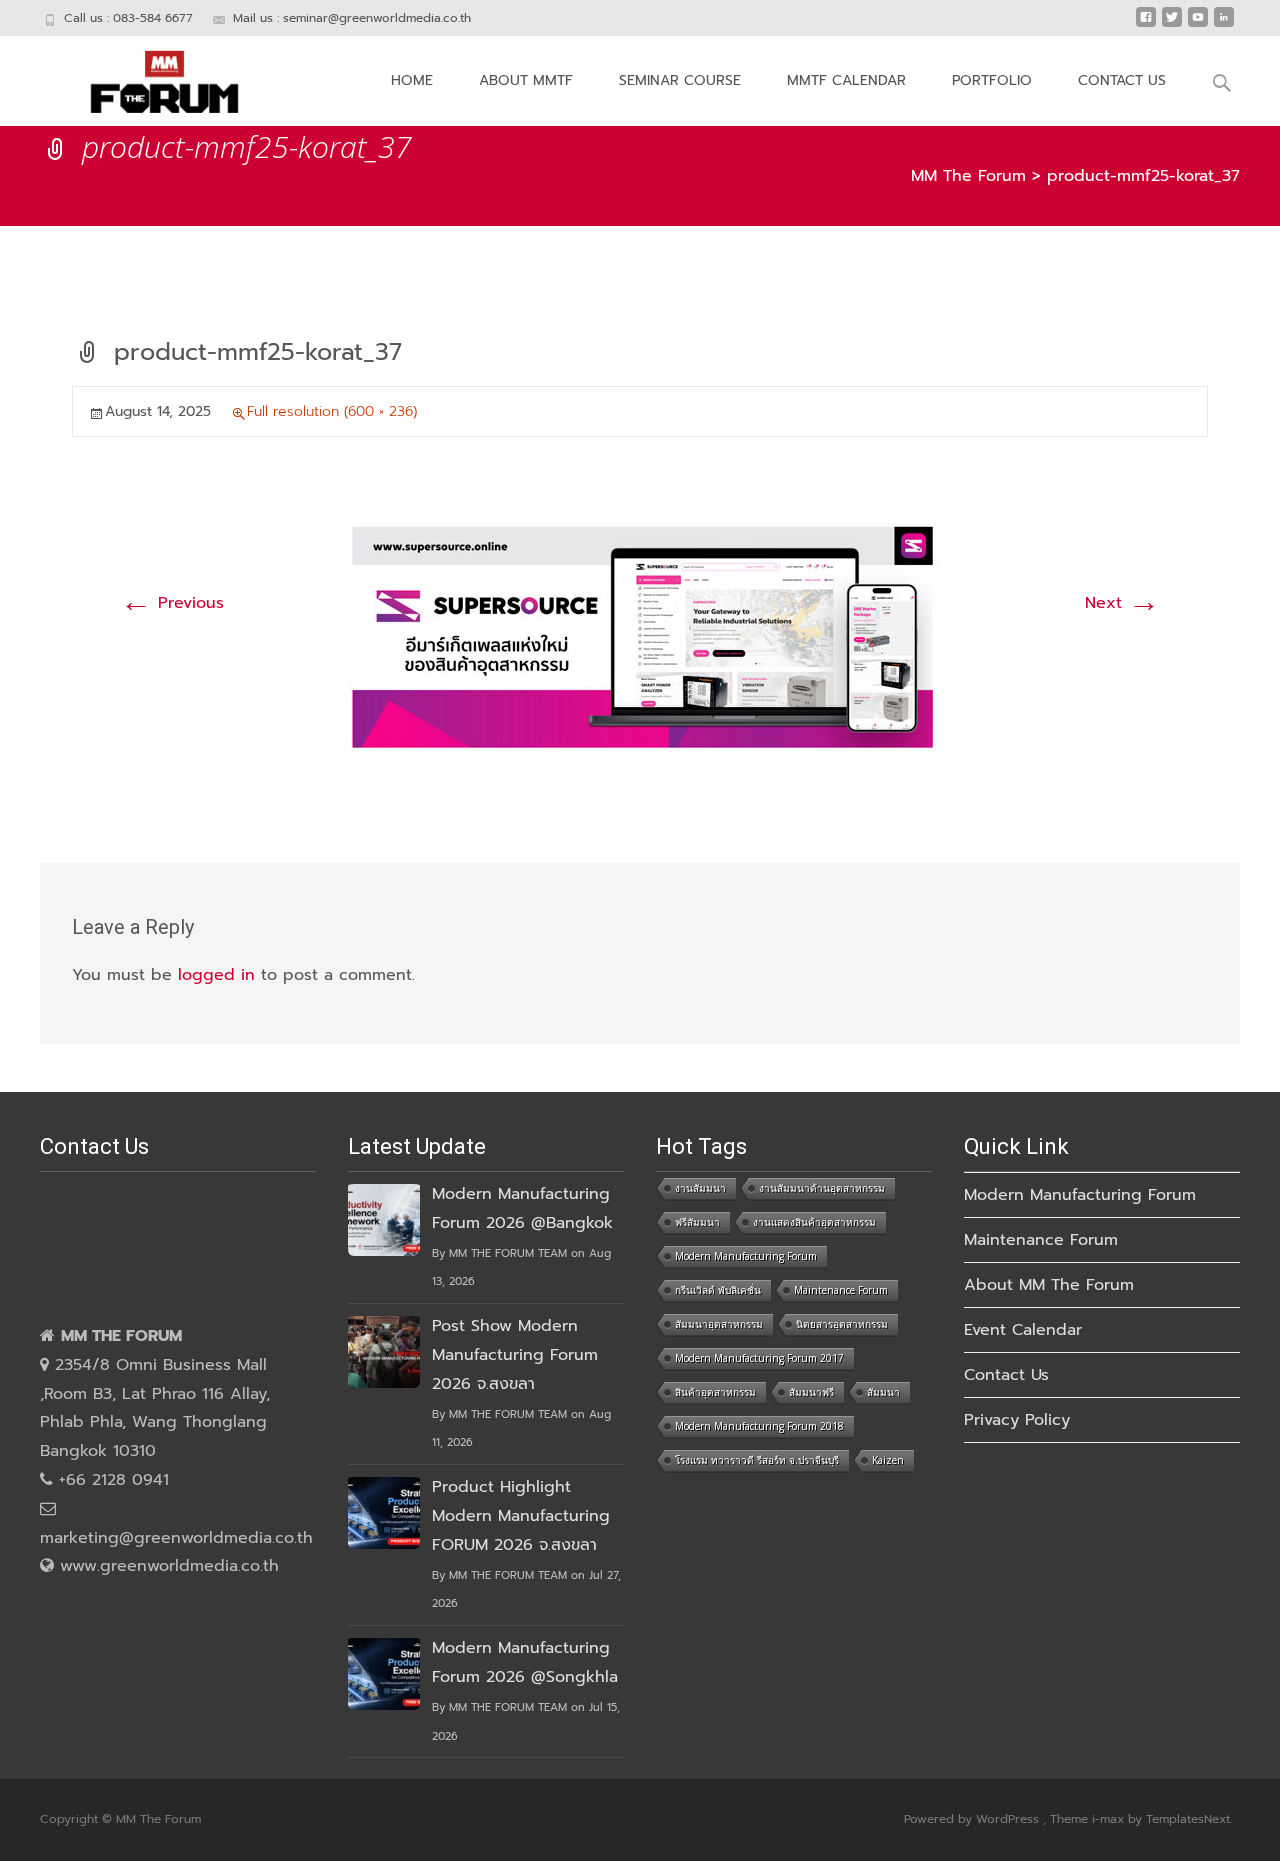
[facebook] (1146, 25)
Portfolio (992, 80)
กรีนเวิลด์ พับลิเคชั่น (718, 1290)
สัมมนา (883, 1392)
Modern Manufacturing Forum (746, 1256)
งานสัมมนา (700, 1188)
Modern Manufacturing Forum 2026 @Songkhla (525, 1662)
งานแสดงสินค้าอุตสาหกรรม (814, 1222)
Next (1122, 603)
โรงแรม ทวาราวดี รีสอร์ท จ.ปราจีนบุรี (757, 1460)
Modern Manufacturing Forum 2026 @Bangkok (522, 1208)
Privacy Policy (1017, 1420)
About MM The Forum (1049, 1285)
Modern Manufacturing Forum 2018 (759, 1426)
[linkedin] (1224, 25)
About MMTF (526, 80)
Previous (172, 603)
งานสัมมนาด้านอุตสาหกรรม (822, 1188)
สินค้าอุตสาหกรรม (715, 1392)
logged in (216, 975)
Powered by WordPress (973, 1819)
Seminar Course (680, 80)
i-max (1110, 1819)
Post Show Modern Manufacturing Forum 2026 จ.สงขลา (515, 1355)
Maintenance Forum (841, 1290)
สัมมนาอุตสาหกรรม (719, 1324)
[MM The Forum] (148, 76)
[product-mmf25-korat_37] (640, 640)
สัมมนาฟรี (811, 1392)
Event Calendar (1023, 1330)
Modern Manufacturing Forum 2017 (759, 1358)
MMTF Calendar (846, 80)
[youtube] (1198, 25)
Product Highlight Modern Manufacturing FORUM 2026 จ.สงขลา (521, 1516)
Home (412, 80)
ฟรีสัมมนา (697, 1222)
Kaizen (888, 1460)
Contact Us (1122, 80)
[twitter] (1172, 25)
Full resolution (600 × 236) (332, 411)
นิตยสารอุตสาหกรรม (842, 1324)
